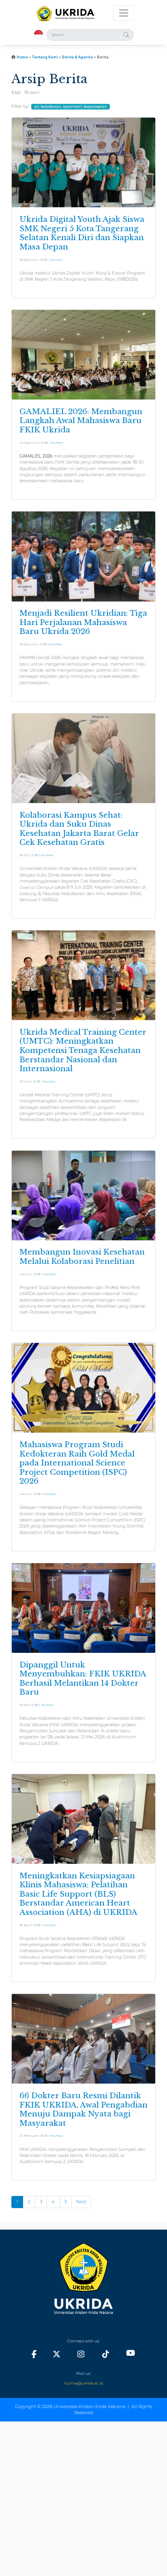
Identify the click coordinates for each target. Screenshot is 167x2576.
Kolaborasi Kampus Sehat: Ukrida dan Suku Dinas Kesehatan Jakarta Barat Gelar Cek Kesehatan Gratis (79, 829)
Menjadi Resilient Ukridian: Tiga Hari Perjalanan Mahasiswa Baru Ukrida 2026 (83, 622)
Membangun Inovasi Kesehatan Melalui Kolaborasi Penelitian (82, 1257)
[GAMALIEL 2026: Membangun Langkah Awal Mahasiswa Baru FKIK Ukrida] (83, 354)
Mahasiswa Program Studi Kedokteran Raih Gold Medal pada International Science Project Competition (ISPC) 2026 (77, 1463)
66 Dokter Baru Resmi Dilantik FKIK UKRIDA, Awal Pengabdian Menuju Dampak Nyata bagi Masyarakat (83, 2109)
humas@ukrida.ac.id (83, 2383)
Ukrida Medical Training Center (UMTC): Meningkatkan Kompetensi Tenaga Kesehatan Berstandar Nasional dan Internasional (83, 1050)
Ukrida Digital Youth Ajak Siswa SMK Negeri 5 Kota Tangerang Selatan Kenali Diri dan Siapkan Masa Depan (82, 233)
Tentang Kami (45, 57)
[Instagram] (81, 2354)
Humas (57, 260)
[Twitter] (56, 2354)
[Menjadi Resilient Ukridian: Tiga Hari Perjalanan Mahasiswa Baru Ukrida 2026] (83, 556)
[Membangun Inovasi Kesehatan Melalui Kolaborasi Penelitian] (83, 1195)
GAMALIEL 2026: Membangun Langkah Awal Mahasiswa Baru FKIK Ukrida (81, 421)
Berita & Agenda (77, 57)
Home (22, 57)
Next (81, 2202)
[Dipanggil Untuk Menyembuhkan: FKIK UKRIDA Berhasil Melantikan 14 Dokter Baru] (83, 1607)
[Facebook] (34, 2354)
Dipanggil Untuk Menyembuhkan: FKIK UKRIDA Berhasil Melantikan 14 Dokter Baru (83, 1679)
